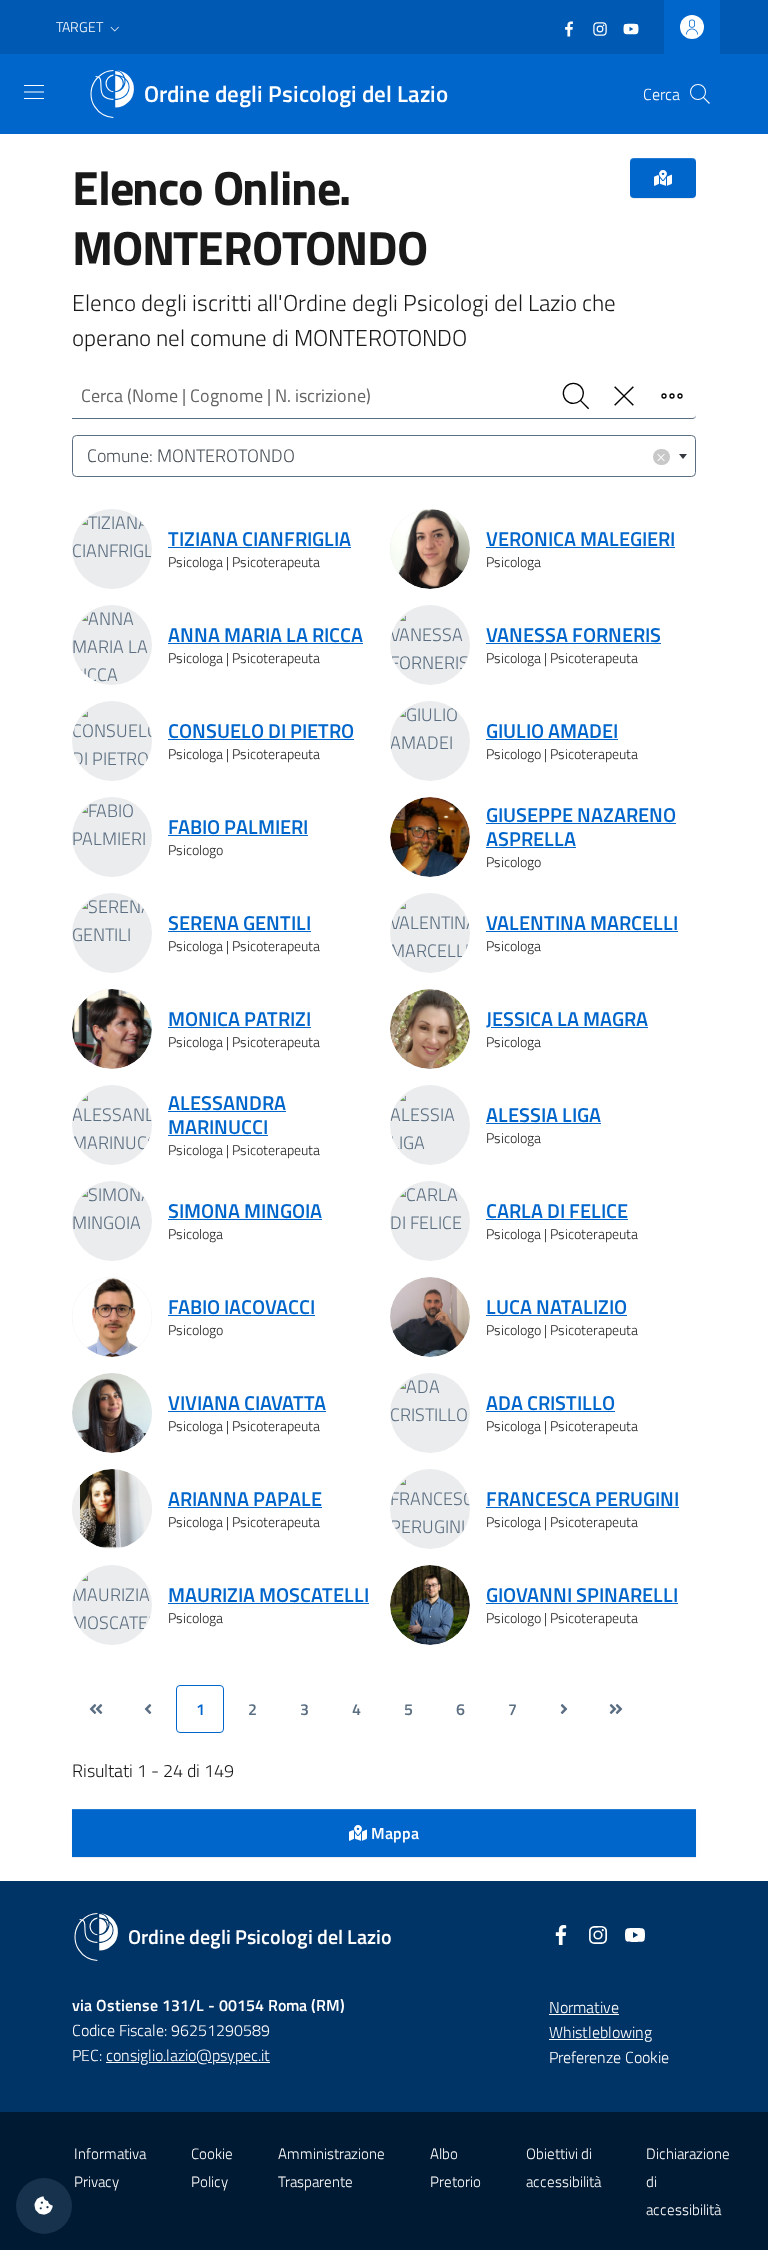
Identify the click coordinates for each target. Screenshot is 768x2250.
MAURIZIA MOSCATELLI (268, 1595)
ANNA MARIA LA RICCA (265, 635)
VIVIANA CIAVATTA (247, 1403)
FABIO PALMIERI (238, 827)
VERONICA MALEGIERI (580, 539)
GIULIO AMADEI (552, 731)
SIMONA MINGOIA (245, 1211)
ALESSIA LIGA (543, 1115)
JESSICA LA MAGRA (567, 1019)
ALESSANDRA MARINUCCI (227, 1115)
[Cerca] (700, 94)
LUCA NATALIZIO (556, 1307)
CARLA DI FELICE (557, 1211)
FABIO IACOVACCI (241, 1307)
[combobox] (384, 456)
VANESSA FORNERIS (573, 635)
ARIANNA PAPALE (245, 1499)
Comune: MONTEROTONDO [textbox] (377, 455)
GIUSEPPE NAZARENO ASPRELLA (581, 827)
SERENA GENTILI (239, 923)
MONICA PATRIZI (239, 1019)
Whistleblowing (600, 2032)
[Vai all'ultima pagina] (616, 1709)
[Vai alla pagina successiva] (564, 1709)
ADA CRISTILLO (550, 1403)
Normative (584, 2007)
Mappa (393, 1833)
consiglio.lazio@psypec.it (188, 2055)
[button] (90, 27)
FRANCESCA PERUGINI (582, 1499)
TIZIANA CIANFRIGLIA (259, 539)
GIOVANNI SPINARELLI (582, 1595)
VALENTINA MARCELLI (582, 923)
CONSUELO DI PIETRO (261, 731)
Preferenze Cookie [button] (609, 2057)
